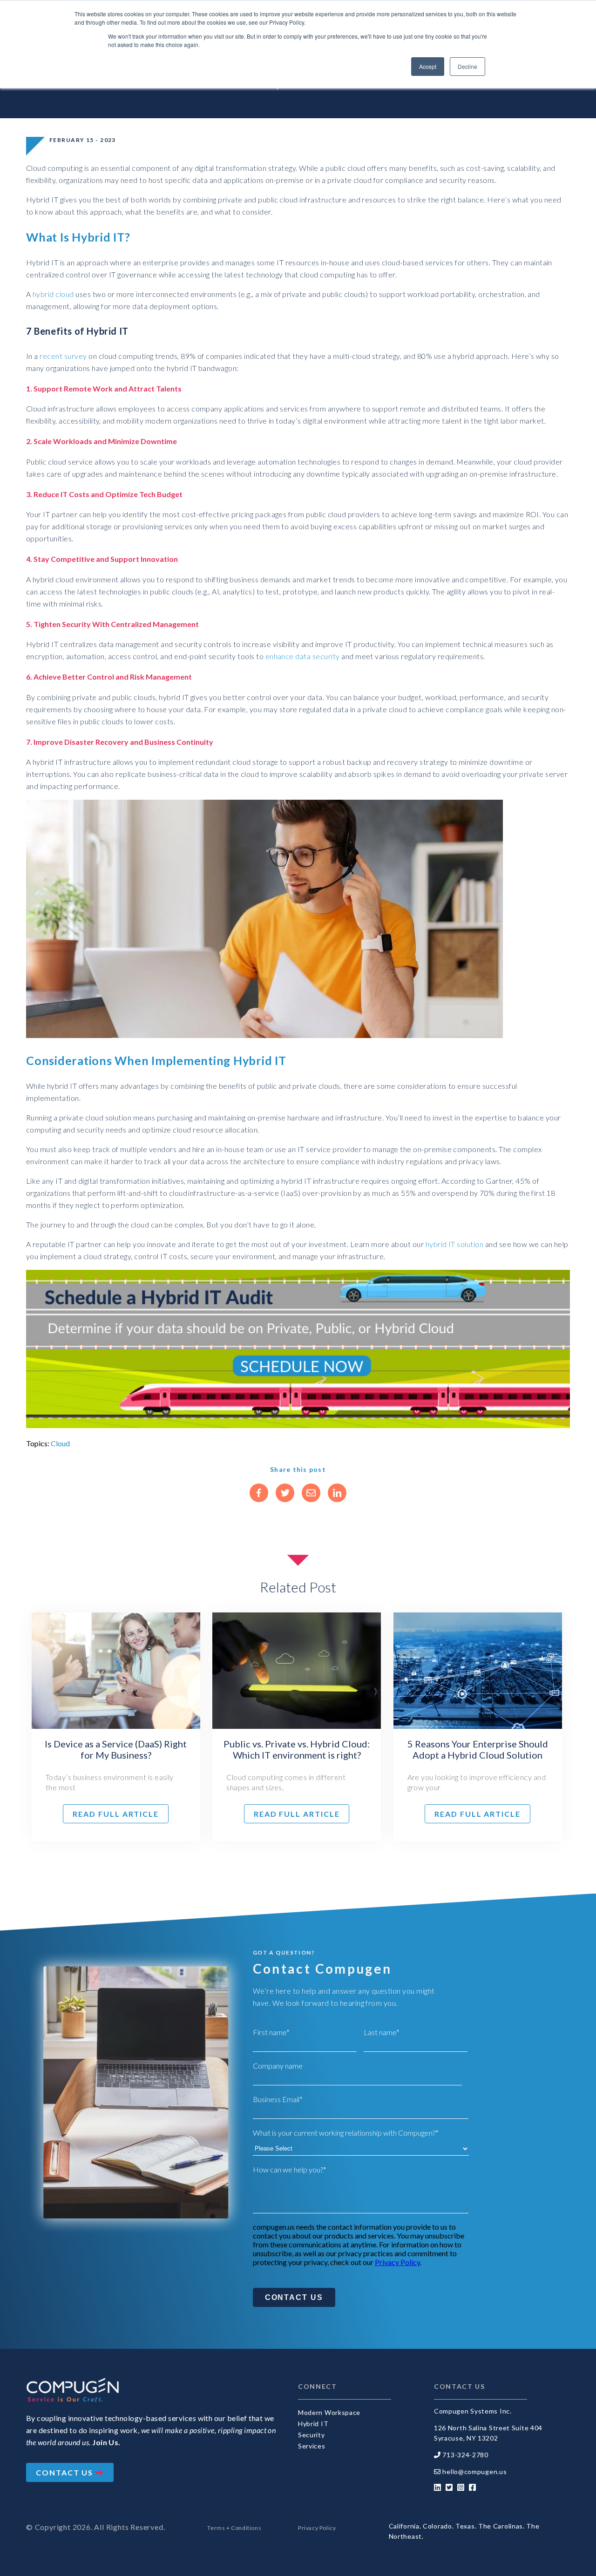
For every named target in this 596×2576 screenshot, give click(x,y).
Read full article (116, 1814)
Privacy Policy (397, 2262)
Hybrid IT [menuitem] (313, 2424)
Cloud (60, 1443)
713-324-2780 (465, 2455)
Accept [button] (428, 66)
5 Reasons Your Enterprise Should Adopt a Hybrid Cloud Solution (478, 1749)
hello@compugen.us (474, 2471)
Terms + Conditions (234, 2528)
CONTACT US (66, 2472)
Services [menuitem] (312, 2446)
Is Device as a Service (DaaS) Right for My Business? (116, 1749)
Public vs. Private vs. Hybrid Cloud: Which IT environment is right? (297, 1749)
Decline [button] (467, 66)
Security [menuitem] (312, 2435)
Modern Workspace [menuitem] (329, 2412)
